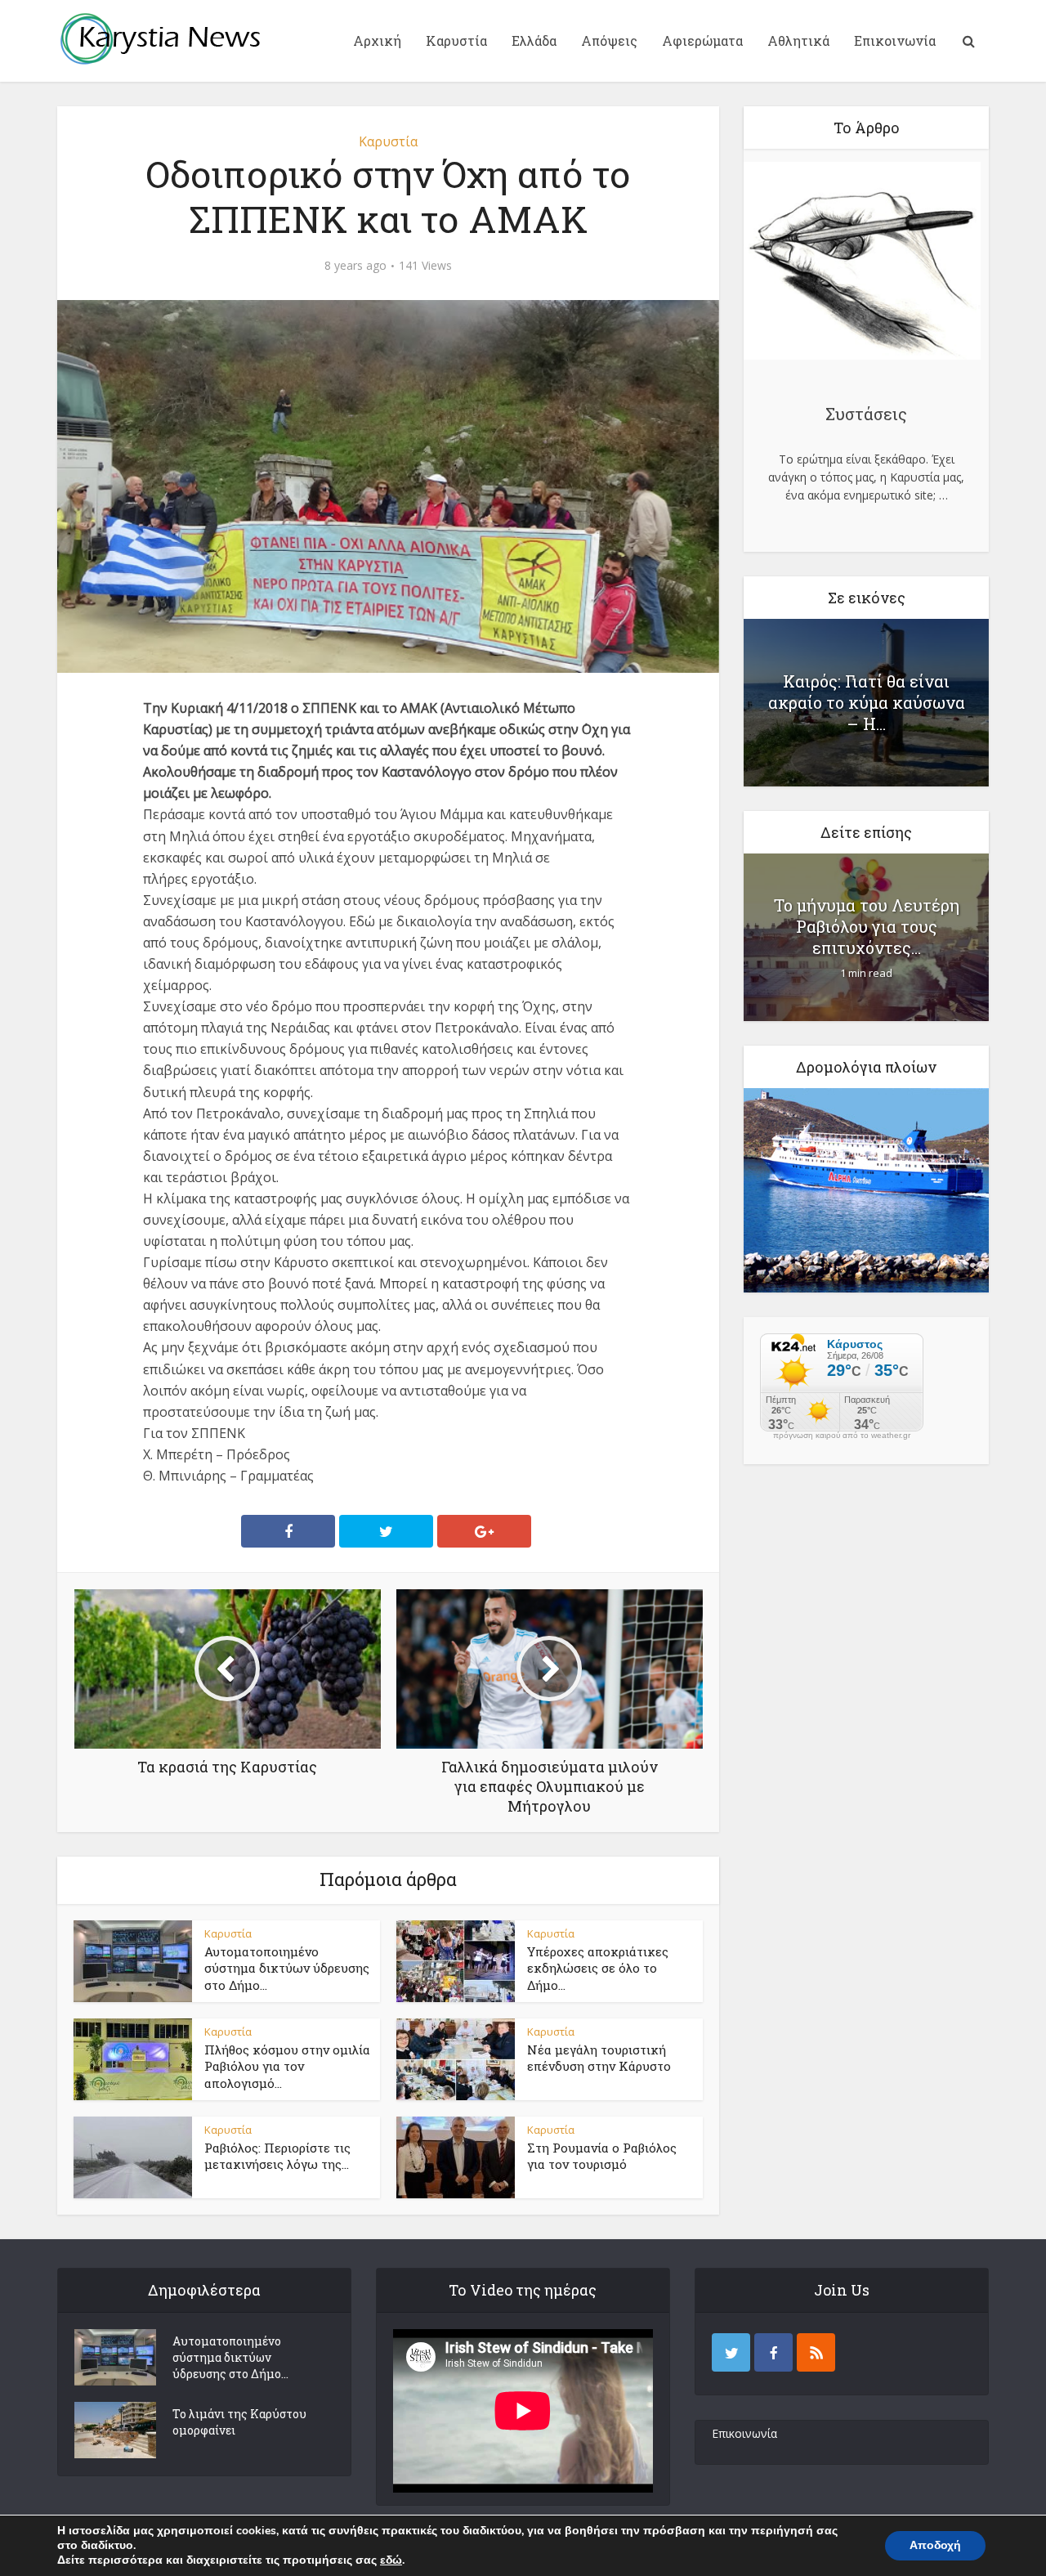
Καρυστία (456, 40)
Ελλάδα (534, 40)
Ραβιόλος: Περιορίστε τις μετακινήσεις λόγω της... (277, 2156)
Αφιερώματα (702, 40)
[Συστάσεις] (862, 263)
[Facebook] (773, 2352)
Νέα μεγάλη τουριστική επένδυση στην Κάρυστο (599, 2058)
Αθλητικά (798, 40)
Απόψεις (609, 40)
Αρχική (377, 40)
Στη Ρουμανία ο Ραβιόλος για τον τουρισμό (602, 2156)
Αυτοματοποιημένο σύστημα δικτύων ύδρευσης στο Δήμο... (287, 1968)
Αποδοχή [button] (935, 2545)
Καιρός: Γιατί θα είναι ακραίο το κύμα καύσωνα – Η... (867, 702)
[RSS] (816, 2352)
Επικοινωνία (895, 40)
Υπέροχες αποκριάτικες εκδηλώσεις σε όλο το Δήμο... (598, 1968)
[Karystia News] (159, 38)
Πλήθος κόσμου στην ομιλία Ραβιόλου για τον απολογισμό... (287, 2066)
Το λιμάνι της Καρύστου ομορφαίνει (239, 2422)
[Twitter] (731, 2352)
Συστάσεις (866, 414)
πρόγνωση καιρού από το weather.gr (842, 1436)
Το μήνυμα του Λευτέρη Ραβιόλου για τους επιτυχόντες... (867, 926)
